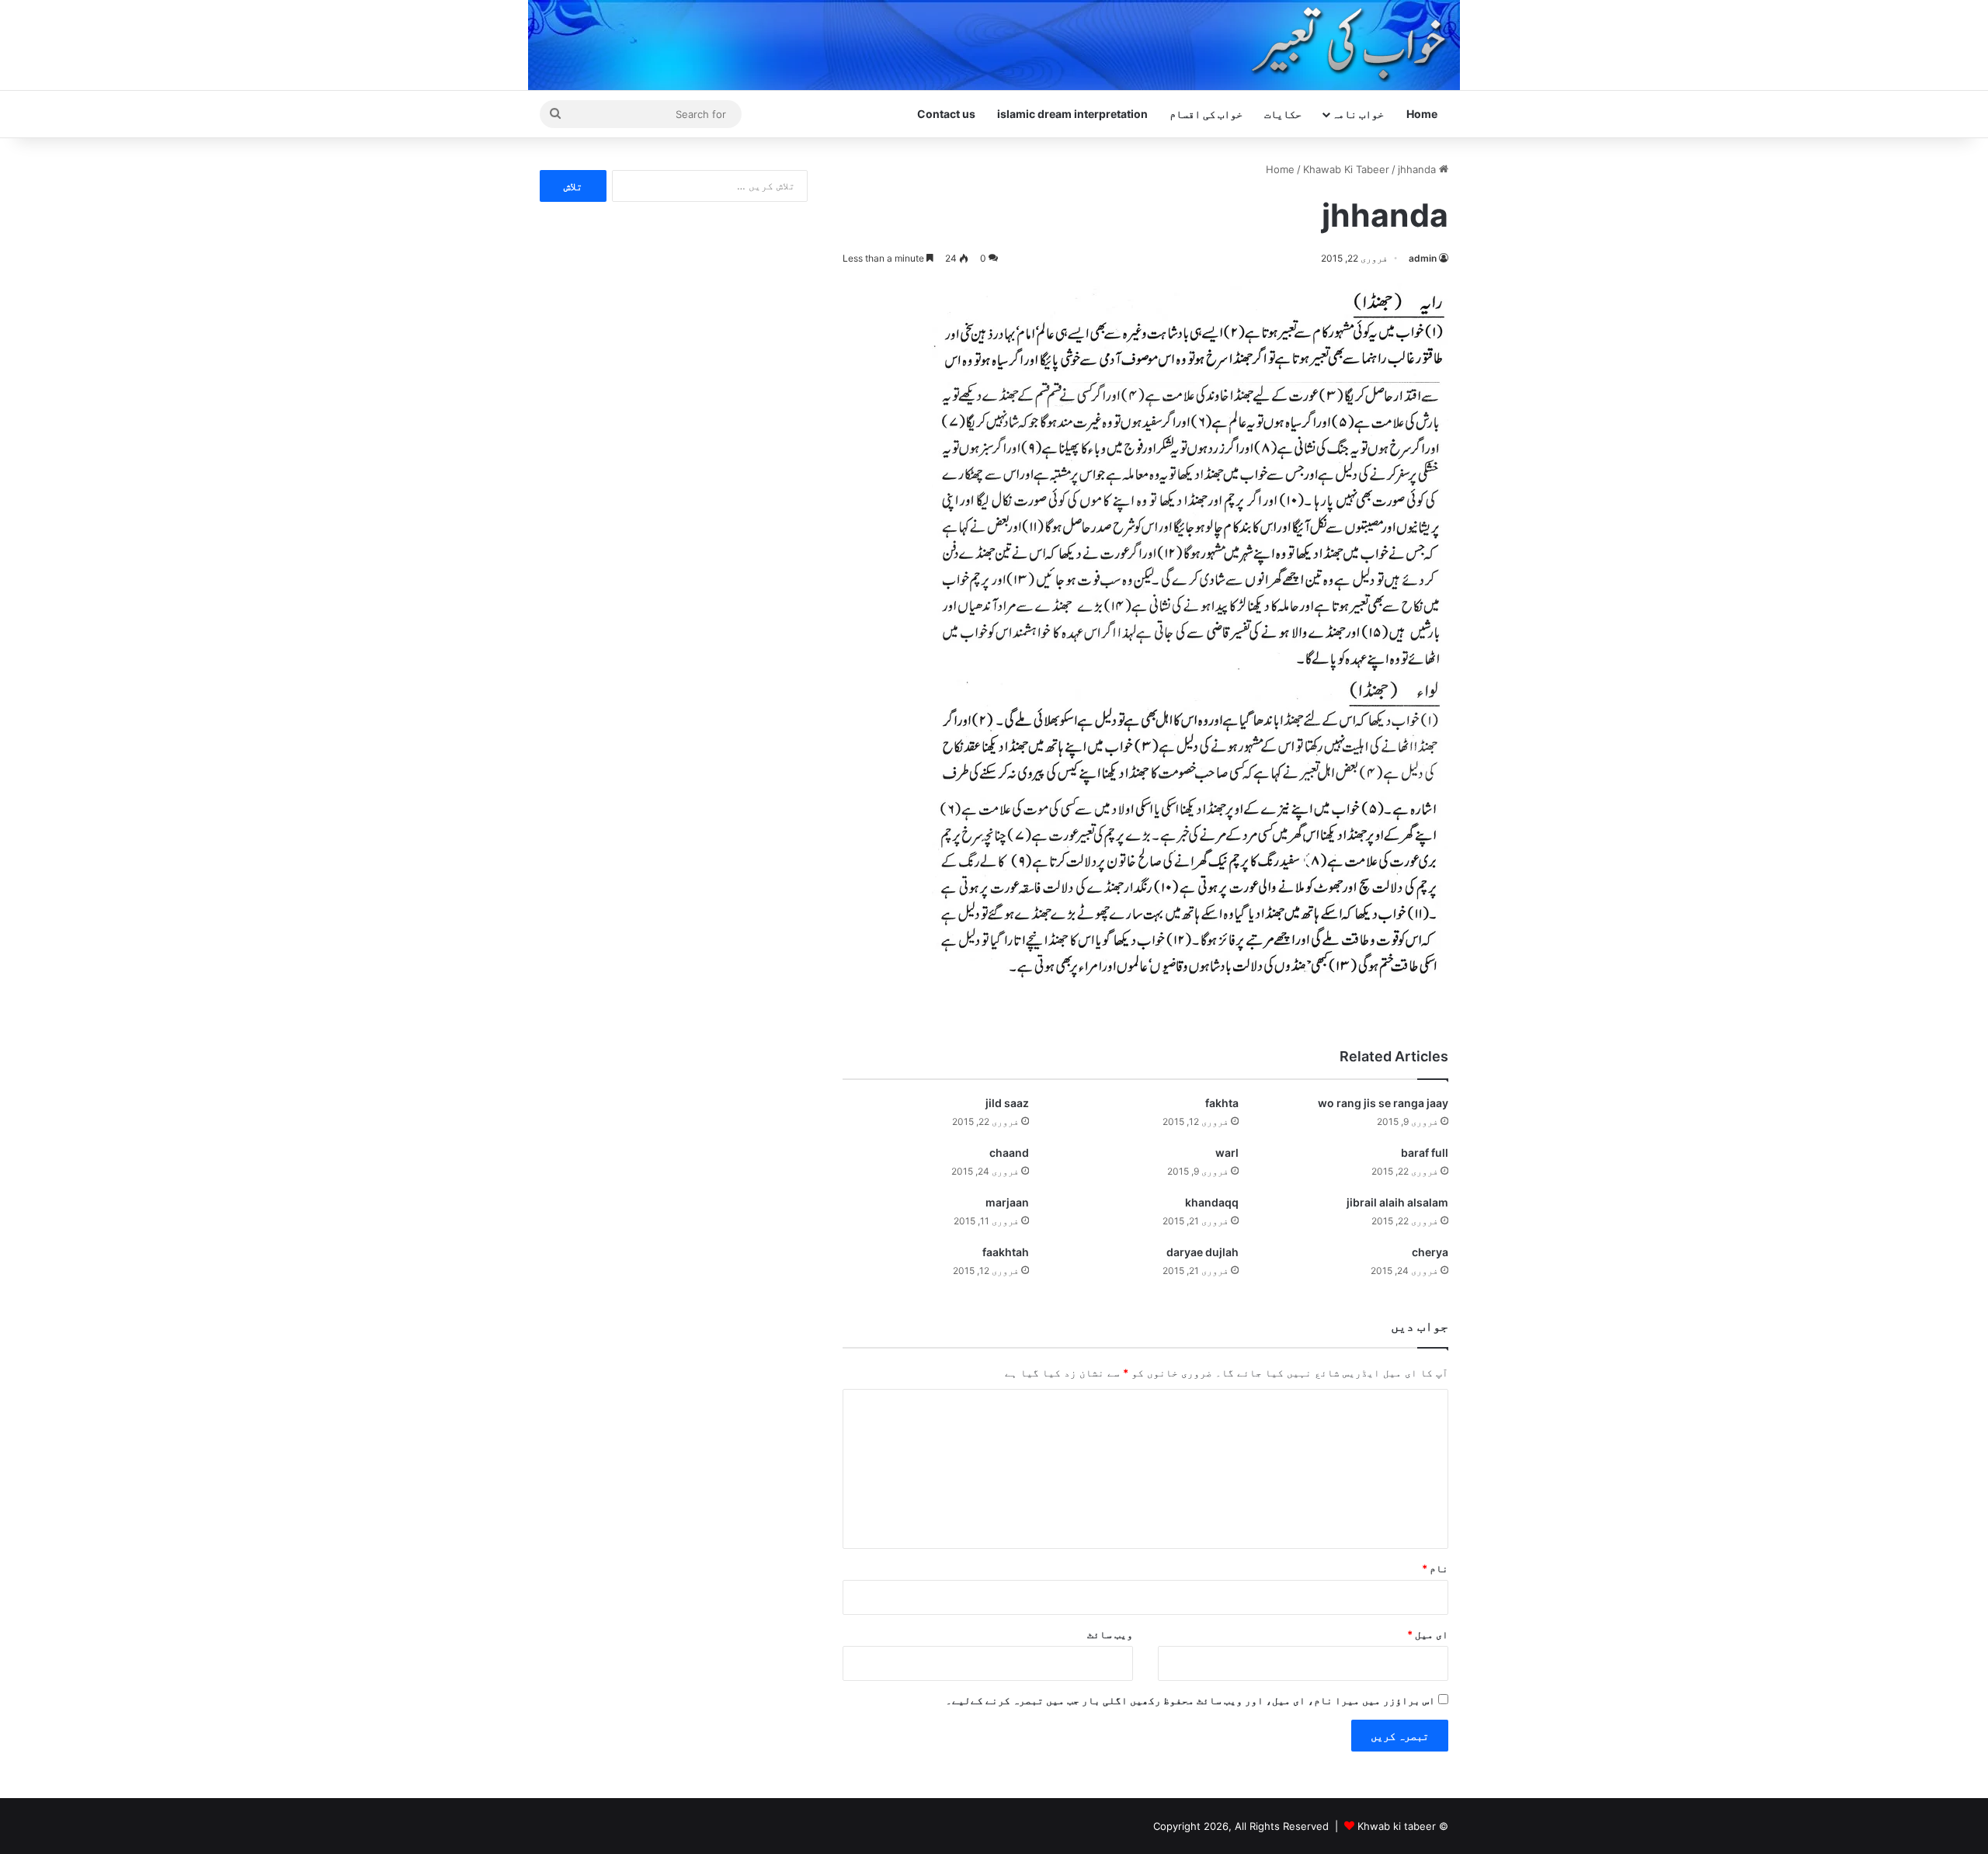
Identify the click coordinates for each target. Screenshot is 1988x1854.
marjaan (1007, 1202)
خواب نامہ (1358, 114)
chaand (1009, 1153)
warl (1227, 1153)
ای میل (1428, 1634)
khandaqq (1212, 1202)
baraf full (1425, 1153)
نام (1435, 1568)
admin (1423, 258)
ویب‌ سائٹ (1110, 1634)
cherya (1430, 1252)
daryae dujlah (1203, 1252)
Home (1422, 114)
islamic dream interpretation (1072, 114)
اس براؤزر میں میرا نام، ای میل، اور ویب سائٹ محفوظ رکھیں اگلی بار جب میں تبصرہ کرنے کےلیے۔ (1190, 1700)
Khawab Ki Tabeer (1346, 169)
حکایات (1283, 114)
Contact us (946, 114)
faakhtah (1006, 1252)
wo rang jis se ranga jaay (1383, 1103)
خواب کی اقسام (1206, 114)
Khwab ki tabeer (1397, 1826)
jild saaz (1007, 1103)
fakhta (1222, 1103)
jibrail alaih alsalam (1397, 1202)
